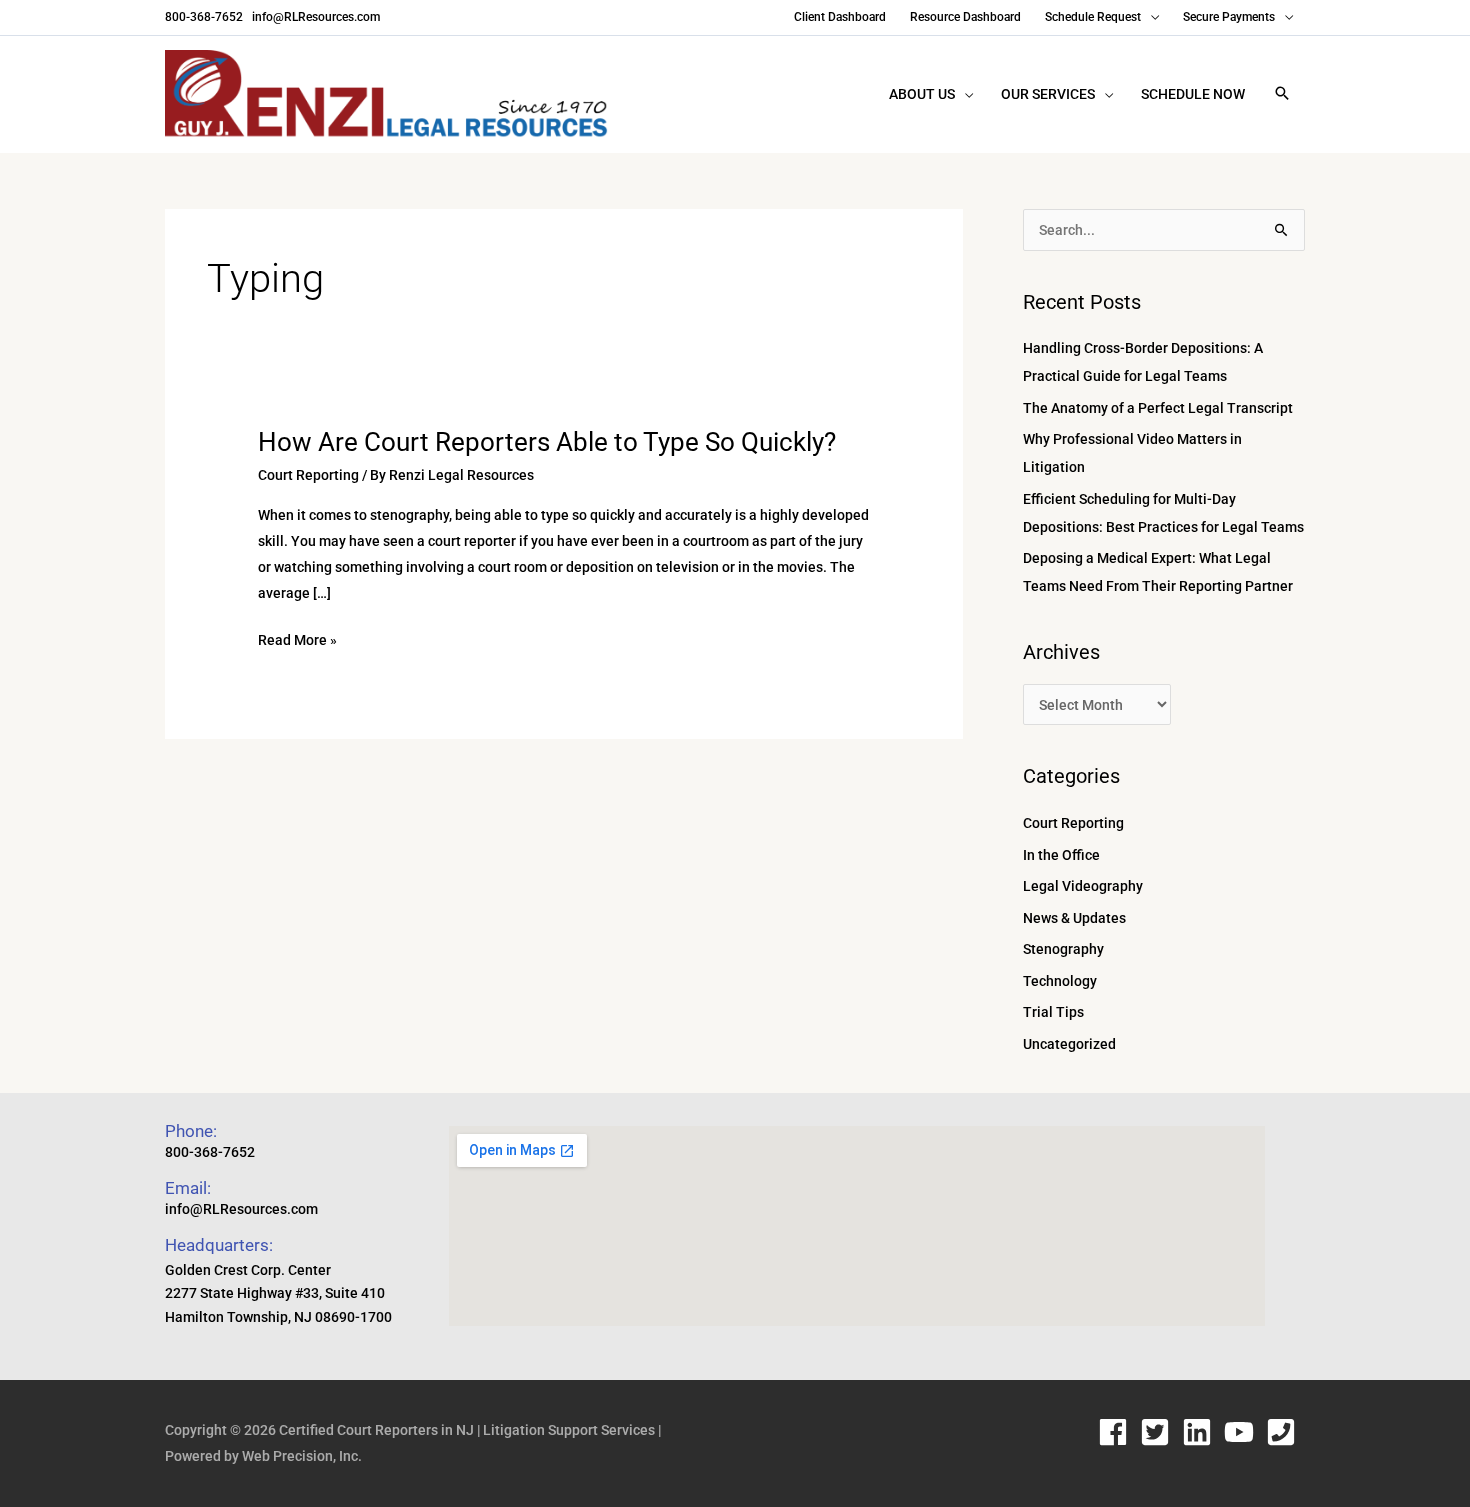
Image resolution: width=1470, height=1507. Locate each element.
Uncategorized (1069, 1044)
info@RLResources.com (314, 17)
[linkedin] (1201, 1432)
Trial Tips (1053, 1012)
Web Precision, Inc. (302, 1456)
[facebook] (1117, 1432)
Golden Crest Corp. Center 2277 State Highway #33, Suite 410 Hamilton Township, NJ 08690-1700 (278, 1294)
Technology (1060, 981)
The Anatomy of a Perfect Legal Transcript (1158, 408)
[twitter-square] (1159, 1432)
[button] (1282, 94)
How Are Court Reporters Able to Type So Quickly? (547, 442)
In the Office (1061, 855)
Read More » (297, 640)
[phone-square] (1285, 1432)
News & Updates (1074, 918)
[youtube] (1243, 1432)
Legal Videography (1083, 886)
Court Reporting (308, 475)
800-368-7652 (204, 17)
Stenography (1063, 949)
